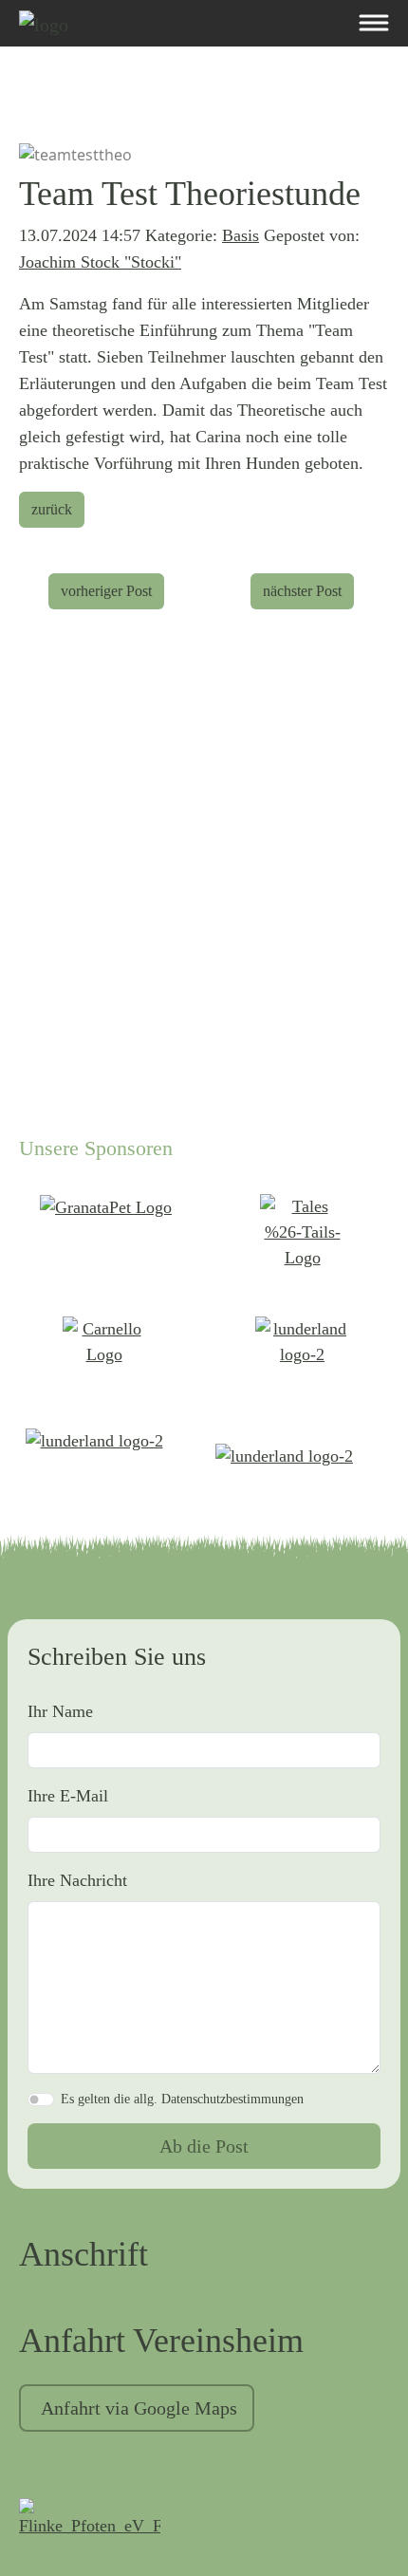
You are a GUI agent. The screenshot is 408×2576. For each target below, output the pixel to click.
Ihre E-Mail (68, 1796)
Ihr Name (60, 1711)
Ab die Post (204, 2146)
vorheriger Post (106, 591)
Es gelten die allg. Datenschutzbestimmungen (182, 2099)
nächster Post (302, 591)
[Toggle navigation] (373, 23)
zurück (52, 509)
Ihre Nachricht (77, 1880)
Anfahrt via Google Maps (139, 2408)
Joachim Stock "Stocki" (100, 262)
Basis (241, 235)
